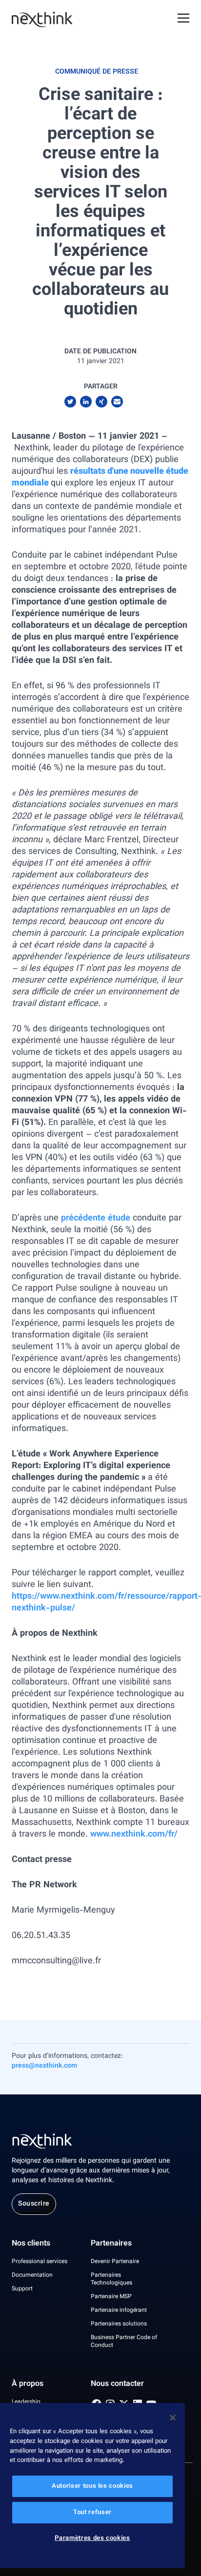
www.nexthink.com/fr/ (134, 1835)
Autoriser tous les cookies (92, 2486)
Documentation (32, 2275)
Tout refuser (92, 2513)
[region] (92, 2486)
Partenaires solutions (119, 2324)
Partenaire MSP (111, 2297)
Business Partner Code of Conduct (124, 2342)
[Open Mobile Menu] (183, 19)
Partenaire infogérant (119, 2310)
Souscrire (34, 2204)
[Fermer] (173, 2418)
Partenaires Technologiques (111, 2279)
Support (22, 2289)
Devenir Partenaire (115, 2262)
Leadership (26, 2402)
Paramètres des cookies (92, 2538)
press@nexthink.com (44, 2066)
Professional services (40, 2262)
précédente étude (96, 1219)
